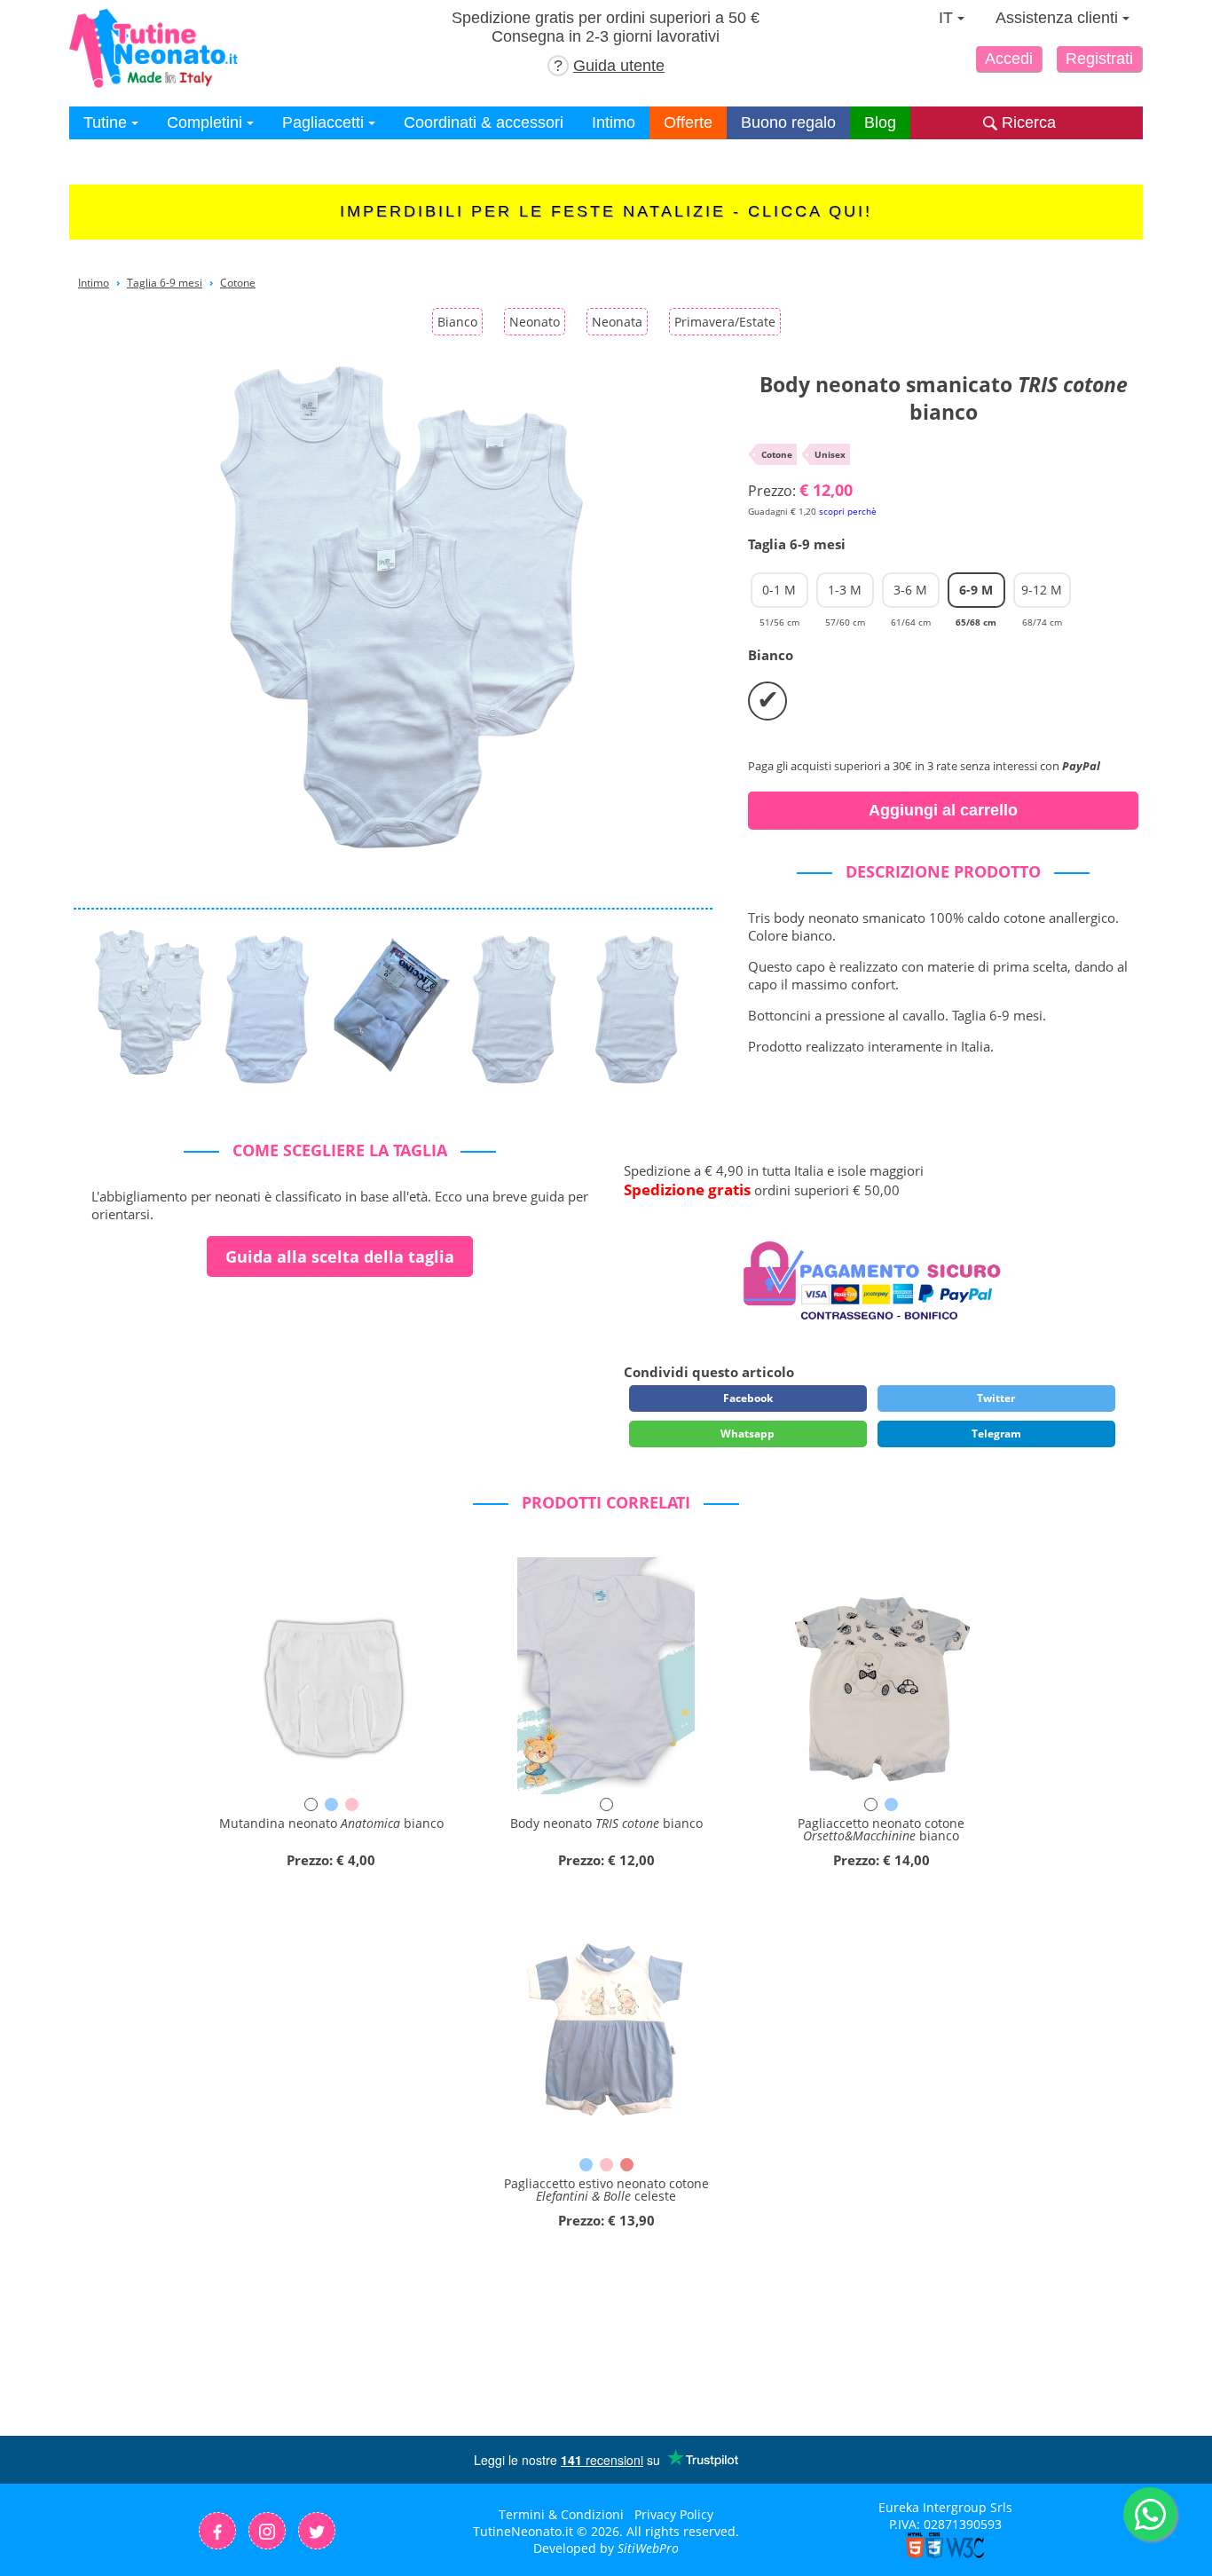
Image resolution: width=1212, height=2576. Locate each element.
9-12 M (1042, 595)
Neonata (617, 322)
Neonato (535, 322)
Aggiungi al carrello (943, 810)
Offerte (688, 122)
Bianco (457, 322)
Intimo (614, 122)
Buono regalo (788, 122)
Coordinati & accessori (484, 122)
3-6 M (911, 595)
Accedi (1009, 59)
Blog (880, 122)
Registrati (1099, 59)
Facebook (748, 1398)
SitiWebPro (648, 2548)
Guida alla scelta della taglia (340, 1256)
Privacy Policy (674, 2514)
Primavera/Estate (725, 322)
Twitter (996, 1398)
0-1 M (779, 595)
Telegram (996, 1434)
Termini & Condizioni (561, 2514)
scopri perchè (848, 511)
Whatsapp (748, 1434)
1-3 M (845, 595)
